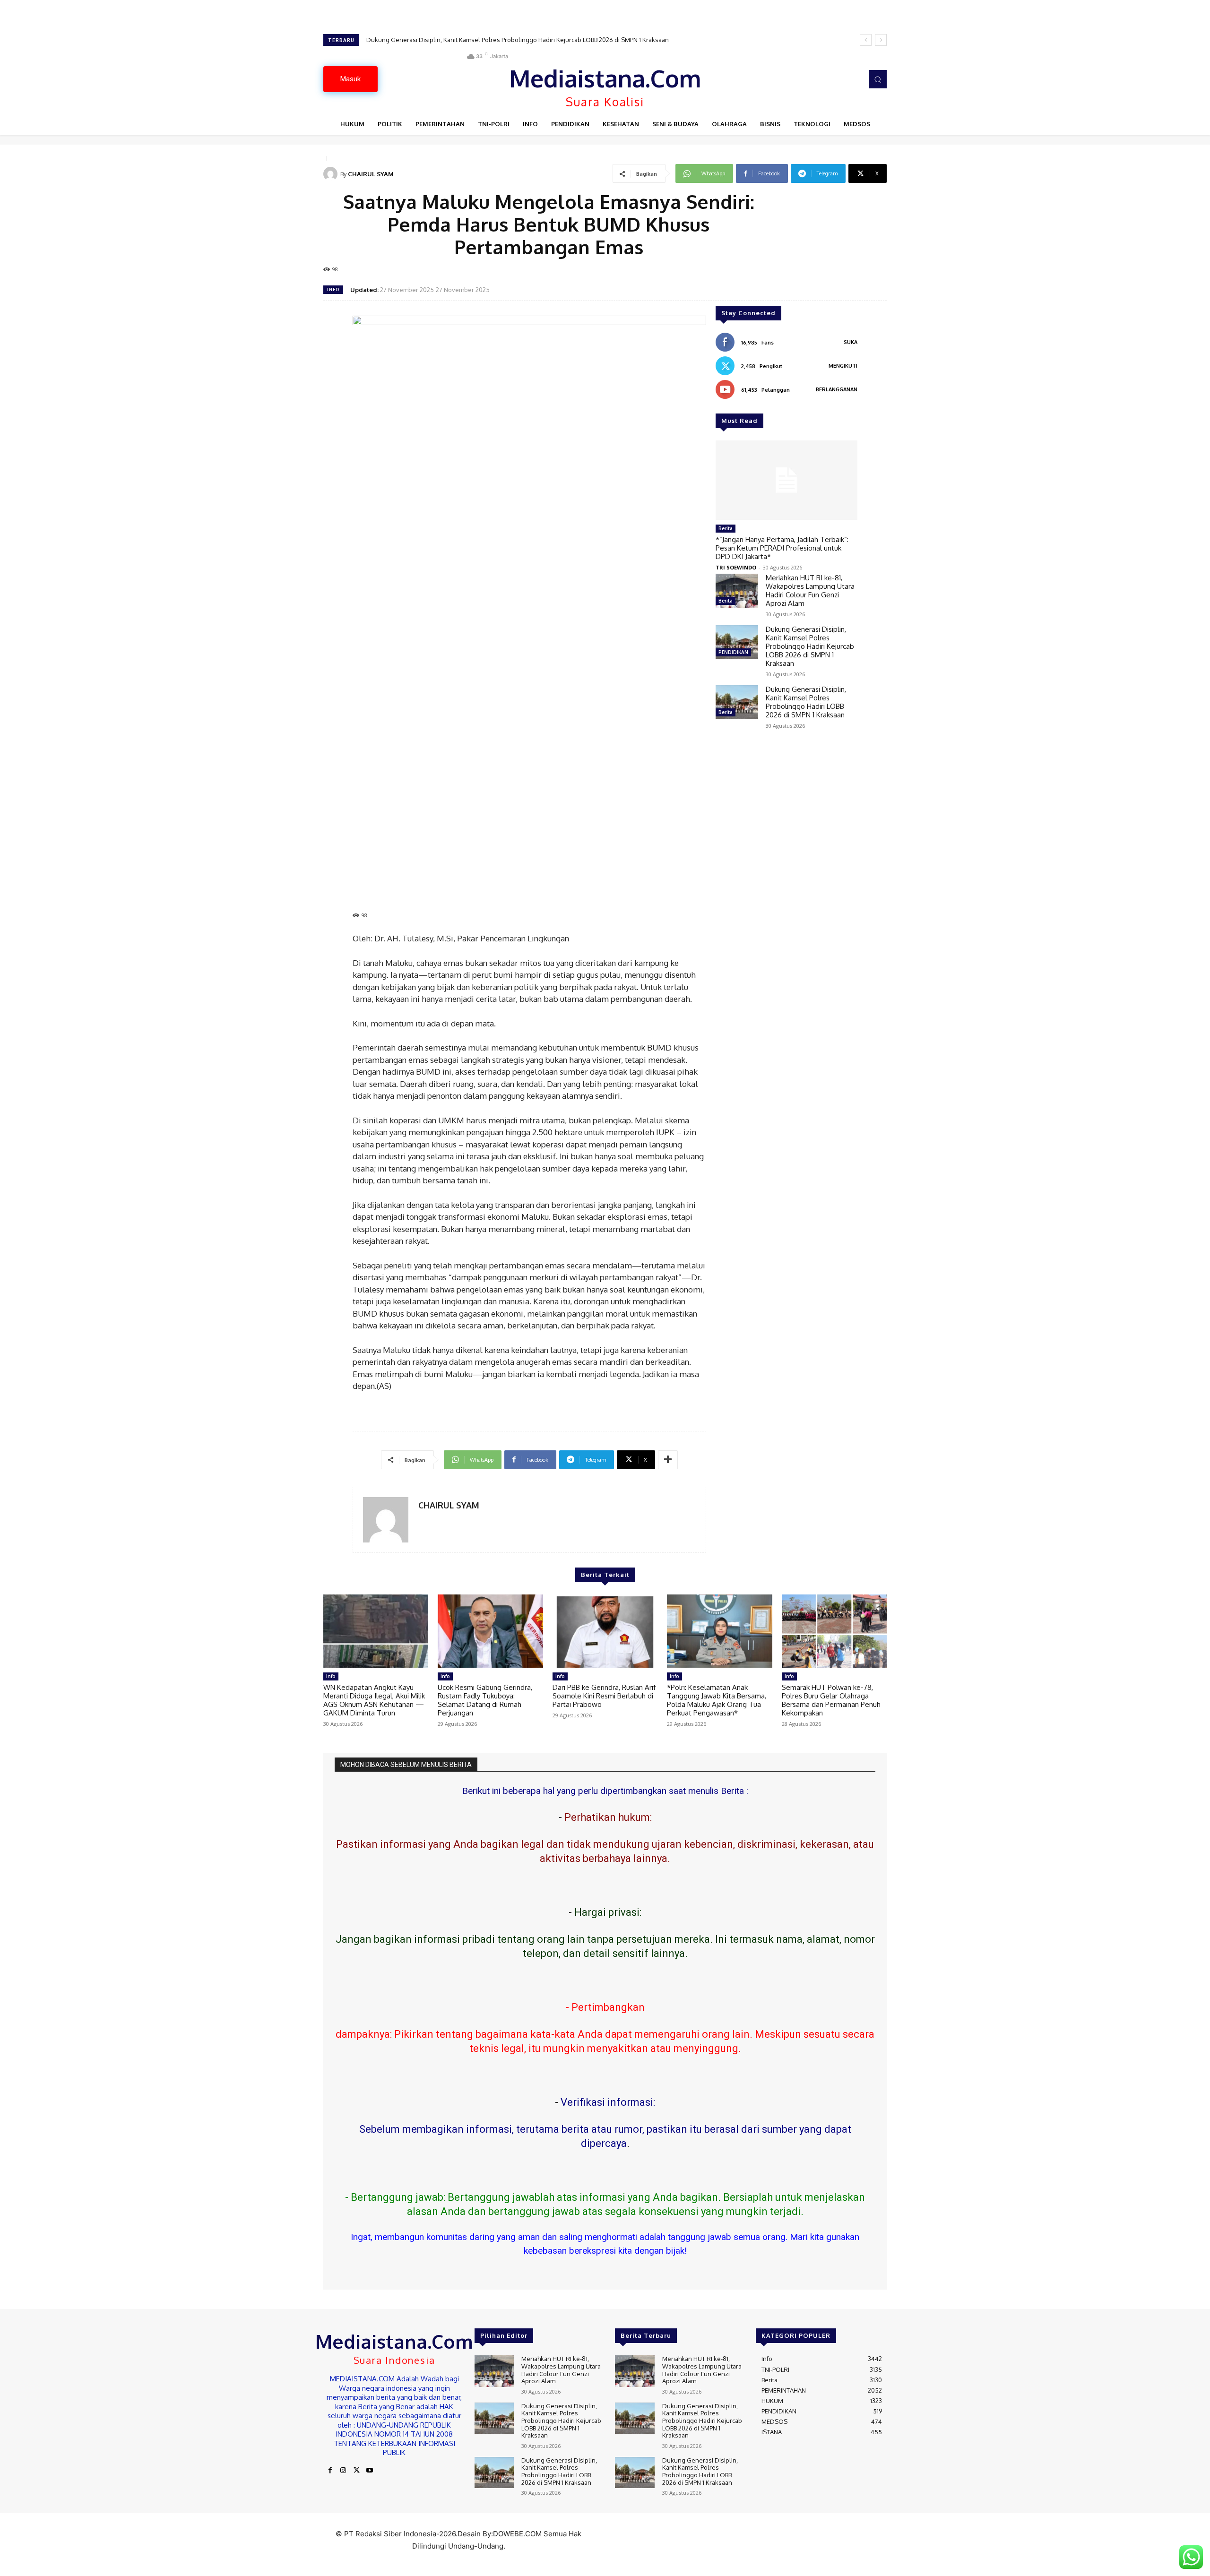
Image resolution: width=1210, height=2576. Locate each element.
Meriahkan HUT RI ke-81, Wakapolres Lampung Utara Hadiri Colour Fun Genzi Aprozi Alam (810, 590)
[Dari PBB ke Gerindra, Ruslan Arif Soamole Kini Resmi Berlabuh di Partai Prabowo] (605, 1631)
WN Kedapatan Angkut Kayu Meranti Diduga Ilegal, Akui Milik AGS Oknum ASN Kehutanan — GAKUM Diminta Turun (374, 1700)
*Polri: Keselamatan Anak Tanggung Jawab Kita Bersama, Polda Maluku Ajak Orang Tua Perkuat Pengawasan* (717, 1700)
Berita (726, 528)
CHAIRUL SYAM (371, 174)
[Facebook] (330, 2471)
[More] (668, 1460)
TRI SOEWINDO (736, 567)
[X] (356, 2471)
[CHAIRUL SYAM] (332, 174)
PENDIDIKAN (733, 652)
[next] (881, 40)
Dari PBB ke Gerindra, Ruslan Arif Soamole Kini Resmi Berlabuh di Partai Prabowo (604, 1696)
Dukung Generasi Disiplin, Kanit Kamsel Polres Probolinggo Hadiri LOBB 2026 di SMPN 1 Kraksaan (504, 40)
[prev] (866, 40)
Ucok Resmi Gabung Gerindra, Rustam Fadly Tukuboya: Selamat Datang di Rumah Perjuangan (485, 1700)
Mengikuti (843, 366)
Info (333, 289)
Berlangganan (837, 389)
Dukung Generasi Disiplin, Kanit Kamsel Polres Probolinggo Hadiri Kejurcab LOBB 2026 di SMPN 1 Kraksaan (810, 646)
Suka (851, 342)
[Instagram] (343, 2471)
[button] (878, 79)
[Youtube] (370, 2471)
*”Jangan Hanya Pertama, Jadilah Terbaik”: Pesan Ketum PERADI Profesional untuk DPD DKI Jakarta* (782, 548)
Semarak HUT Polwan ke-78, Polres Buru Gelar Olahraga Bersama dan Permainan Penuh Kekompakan (831, 1700)
